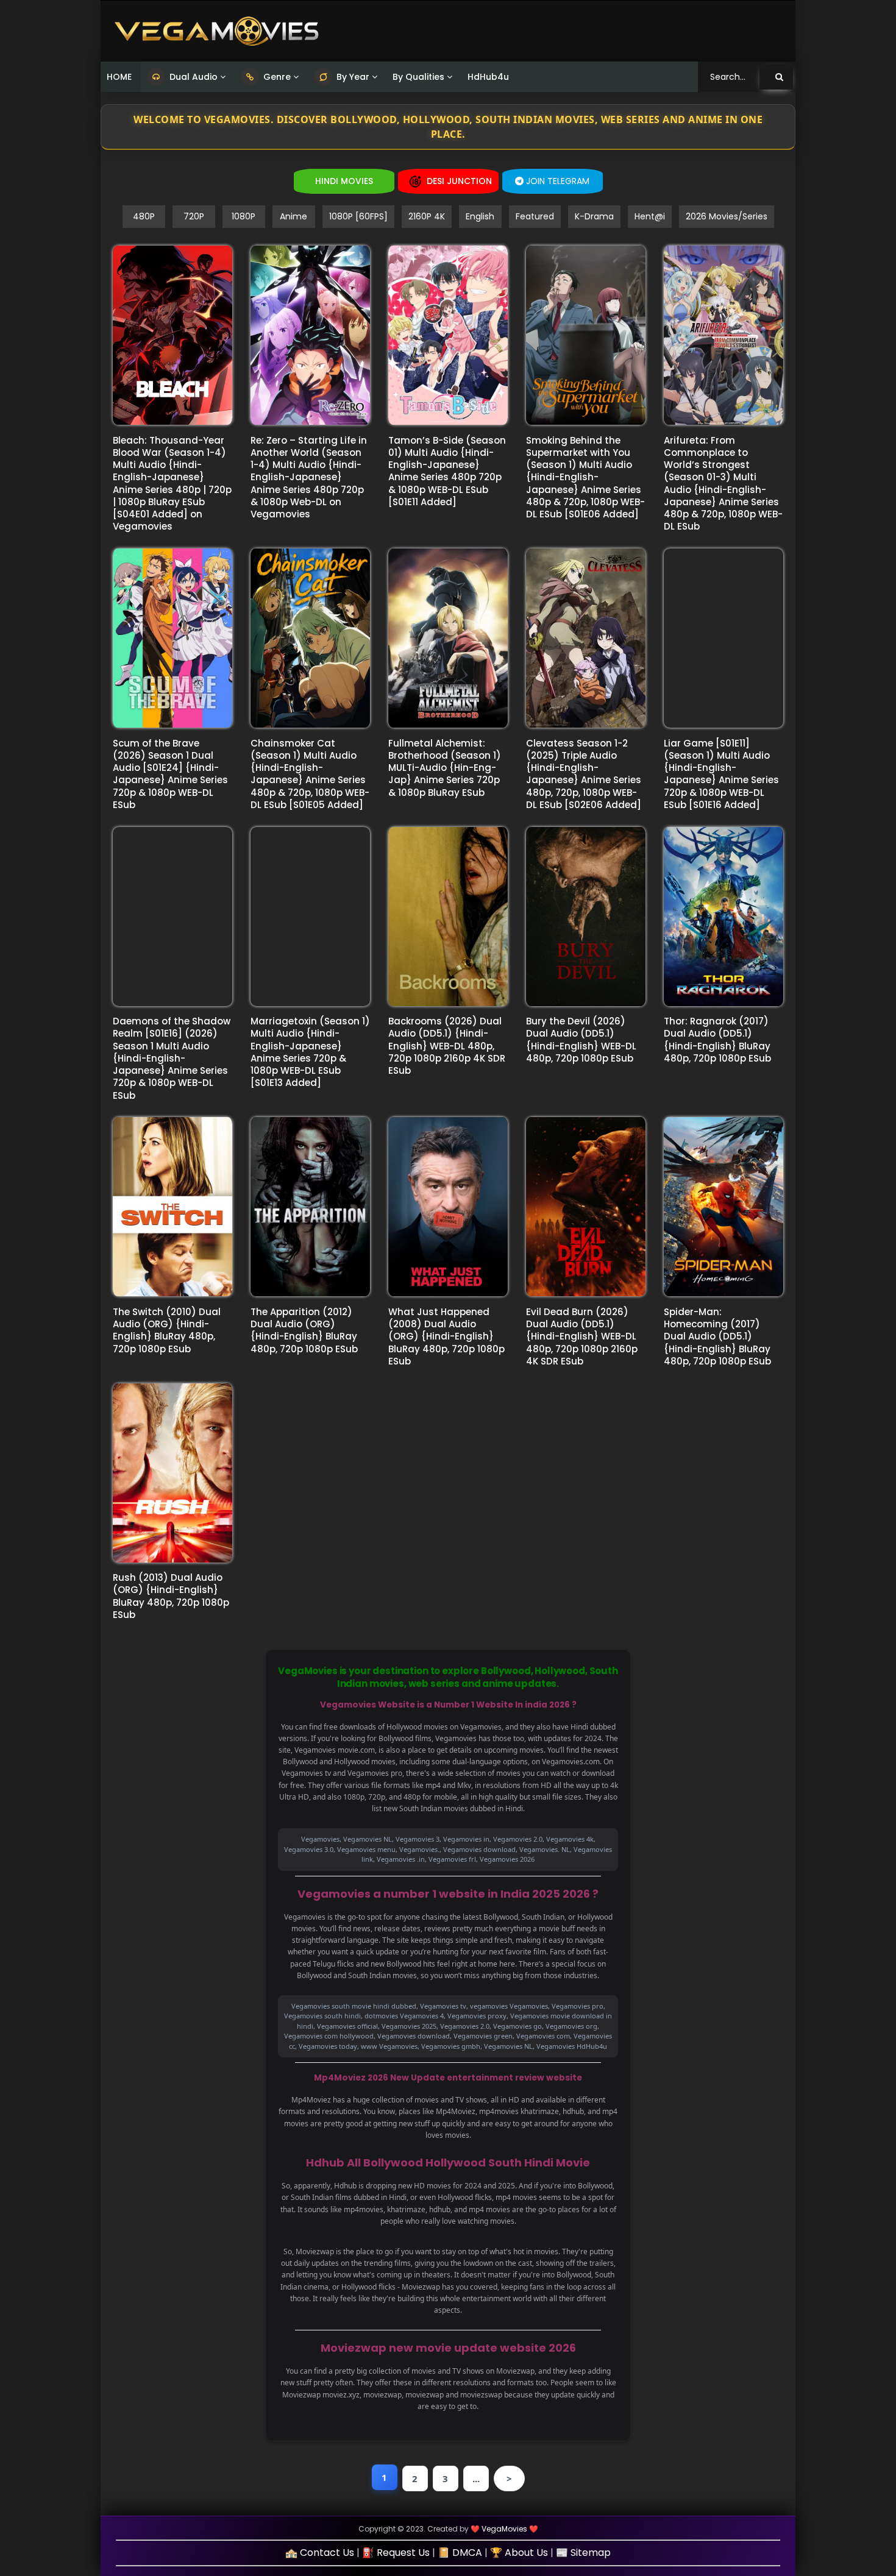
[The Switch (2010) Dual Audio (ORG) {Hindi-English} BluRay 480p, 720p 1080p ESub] (172, 1207)
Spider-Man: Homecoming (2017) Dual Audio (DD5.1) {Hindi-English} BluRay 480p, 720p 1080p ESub (717, 1336)
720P (194, 216)
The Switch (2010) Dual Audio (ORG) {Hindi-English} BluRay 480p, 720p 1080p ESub (167, 1330)
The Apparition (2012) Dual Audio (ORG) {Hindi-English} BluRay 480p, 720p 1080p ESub (304, 1330)
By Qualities (418, 77)
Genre (276, 77)
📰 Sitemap (583, 2553)
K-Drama (594, 216)
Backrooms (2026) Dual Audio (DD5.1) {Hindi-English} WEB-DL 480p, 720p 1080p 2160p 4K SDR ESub (447, 1046)
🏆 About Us (519, 2553)
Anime (293, 216)
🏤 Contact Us (320, 2553)
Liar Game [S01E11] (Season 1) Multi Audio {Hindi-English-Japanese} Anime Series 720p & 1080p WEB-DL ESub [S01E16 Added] (721, 774)
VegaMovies (504, 2529)
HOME (119, 77)
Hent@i (650, 216)
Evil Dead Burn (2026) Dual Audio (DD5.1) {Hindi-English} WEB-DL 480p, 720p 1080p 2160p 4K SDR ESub (582, 1336)
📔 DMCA (460, 2553)
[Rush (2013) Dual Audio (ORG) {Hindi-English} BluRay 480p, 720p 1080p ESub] (172, 1473)
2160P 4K (427, 216)
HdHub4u (488, 77)
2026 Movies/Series (727, 216)
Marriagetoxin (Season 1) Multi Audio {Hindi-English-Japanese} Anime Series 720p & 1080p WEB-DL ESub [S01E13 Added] (310, 1052)
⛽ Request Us (396, 2553)
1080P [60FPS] (358, 216)
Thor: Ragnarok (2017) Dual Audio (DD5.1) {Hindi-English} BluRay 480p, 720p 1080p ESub (717, 1040)
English (480, 216)
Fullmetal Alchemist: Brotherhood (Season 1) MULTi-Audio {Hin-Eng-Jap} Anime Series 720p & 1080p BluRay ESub (445, 768)
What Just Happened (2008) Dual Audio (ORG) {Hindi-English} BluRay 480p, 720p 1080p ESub (446, 1336)
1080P (244, 216)
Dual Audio (192, 77)
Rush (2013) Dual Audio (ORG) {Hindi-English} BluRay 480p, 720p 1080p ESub (171, 1596)
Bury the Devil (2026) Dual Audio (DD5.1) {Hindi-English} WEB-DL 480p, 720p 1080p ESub (581, 1040)
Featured (535, 216)
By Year (352, 77)
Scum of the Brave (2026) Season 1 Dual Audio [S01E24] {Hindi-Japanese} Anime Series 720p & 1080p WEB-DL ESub (170, 774)
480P (144, 216)
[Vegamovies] (217, 31)
